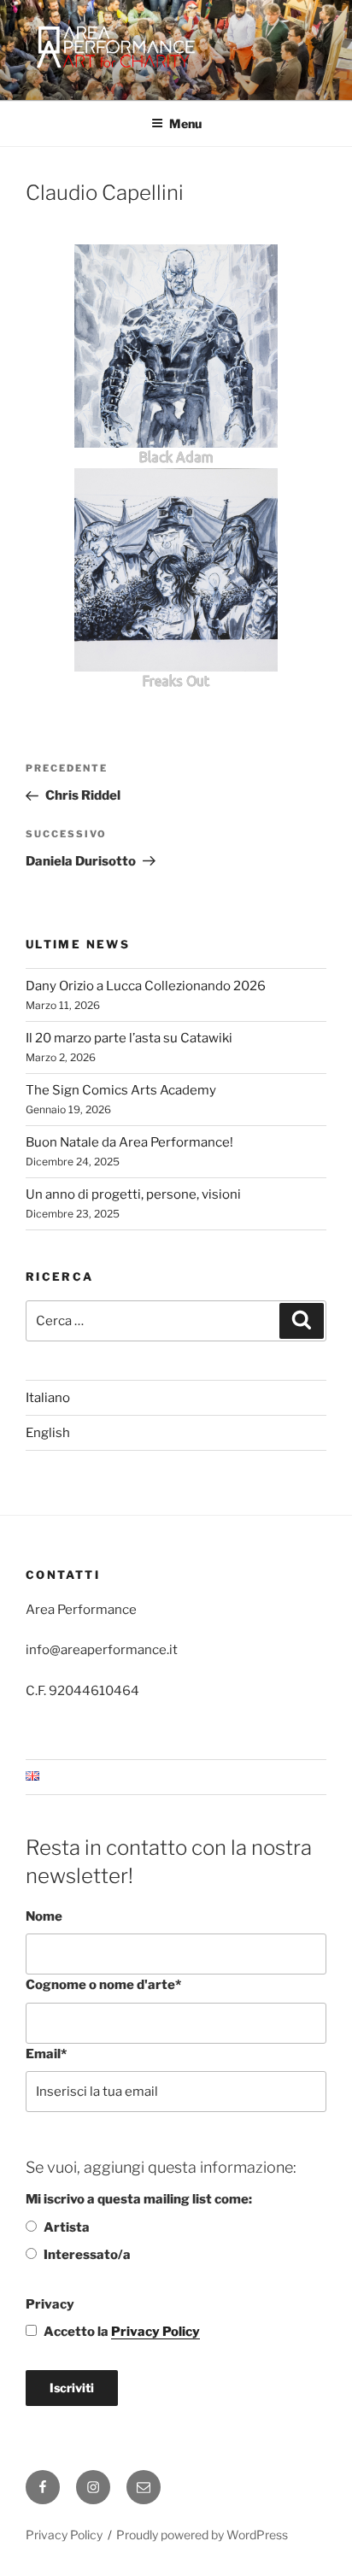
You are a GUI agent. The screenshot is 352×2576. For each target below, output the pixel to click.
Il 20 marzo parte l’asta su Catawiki (129, 1038)
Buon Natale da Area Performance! (129, 1142)
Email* (46, 2054)
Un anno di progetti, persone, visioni (133, 1194)
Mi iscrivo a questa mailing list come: (139, 2199)
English (48, 1433)
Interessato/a (87, 2255)
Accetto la (122, 2332)
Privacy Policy (155, 2332)
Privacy (50, 2304)
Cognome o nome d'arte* (103, 1985)
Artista (67, 2227)
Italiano (48, 1398)
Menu (185, 123)
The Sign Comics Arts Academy (121, 1090)
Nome (44, 1916)
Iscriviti (72, 2388)
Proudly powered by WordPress (202, 2535)
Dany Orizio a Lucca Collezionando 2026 (146, 986)
